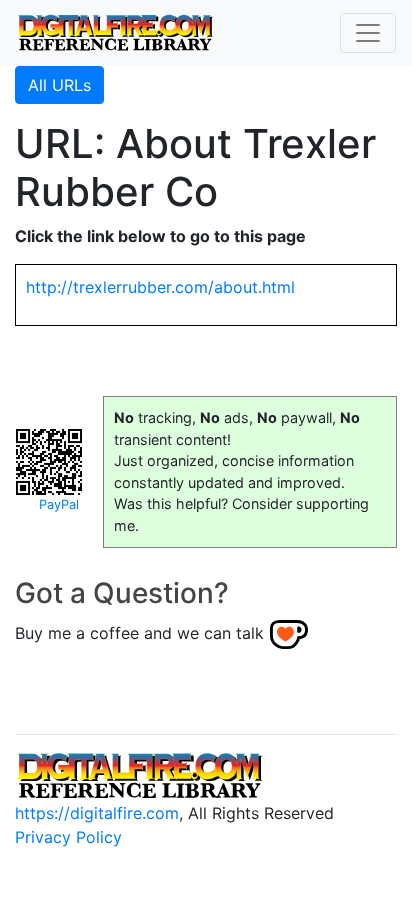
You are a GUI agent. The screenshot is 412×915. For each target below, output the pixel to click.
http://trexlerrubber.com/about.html (160, 287)
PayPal (59, 504)
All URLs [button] (59, 85)
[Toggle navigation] (368, 33)
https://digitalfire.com (97, 813)
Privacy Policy (68, 837)
